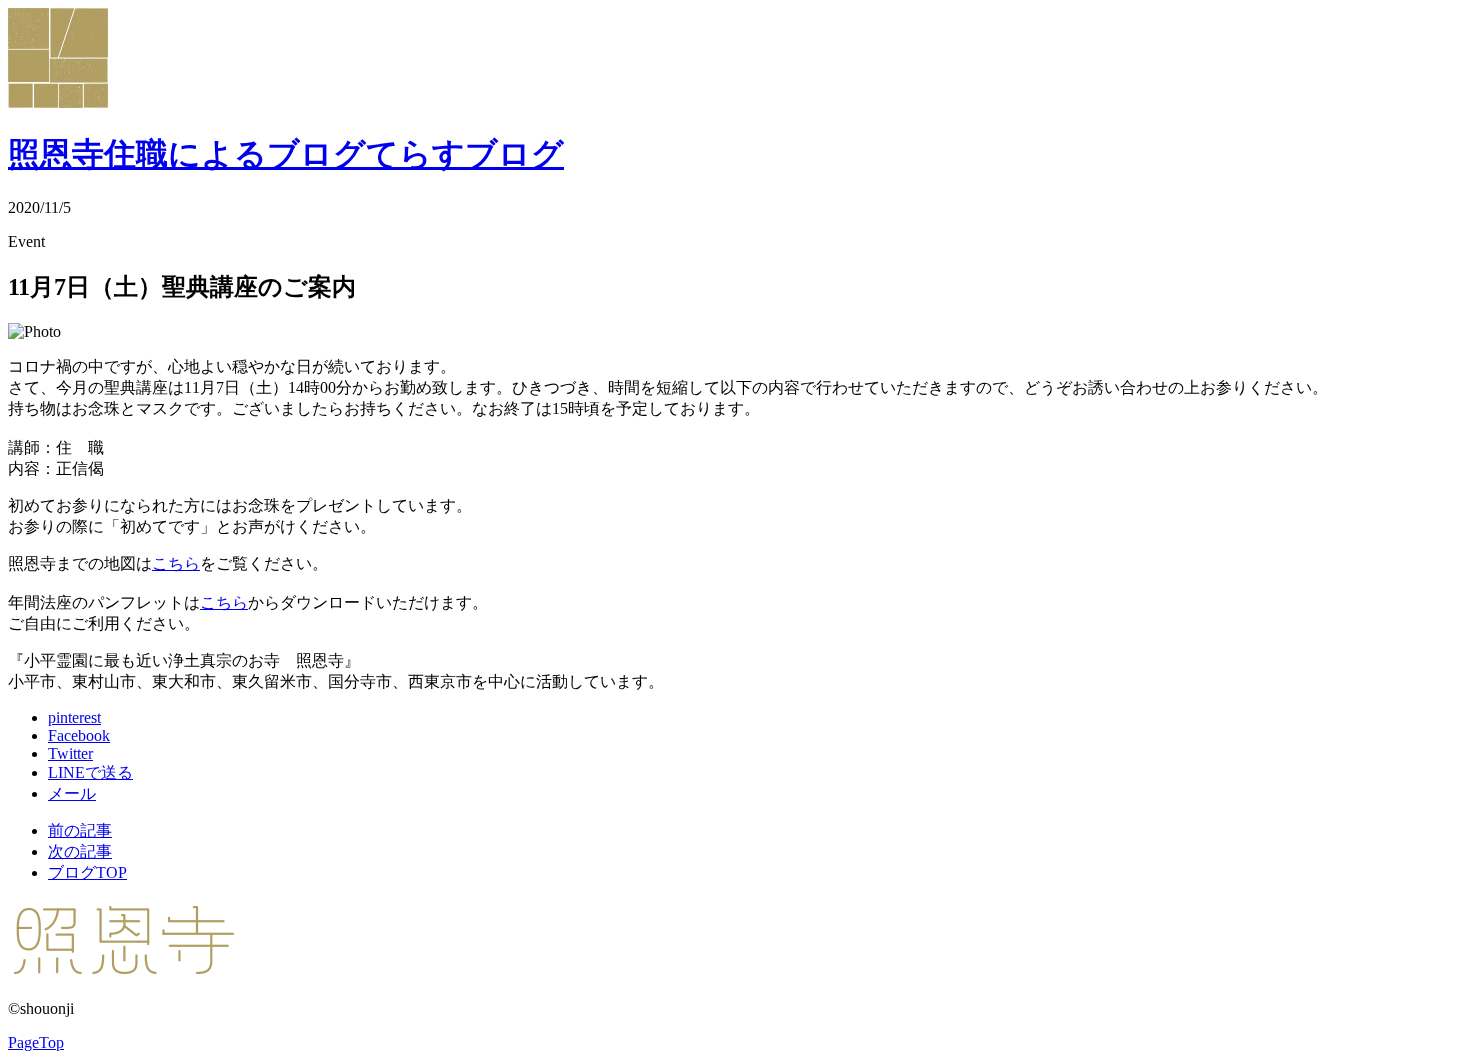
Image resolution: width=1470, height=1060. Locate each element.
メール (72, 793)
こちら (176, 563)
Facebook (79, 735)
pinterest (74, 717)
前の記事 (80, 830)
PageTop (36, 1042)
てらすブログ (286, 154)
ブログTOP (87, 872)
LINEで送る (90, 772)
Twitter (70, 753)
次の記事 (80, 851)
